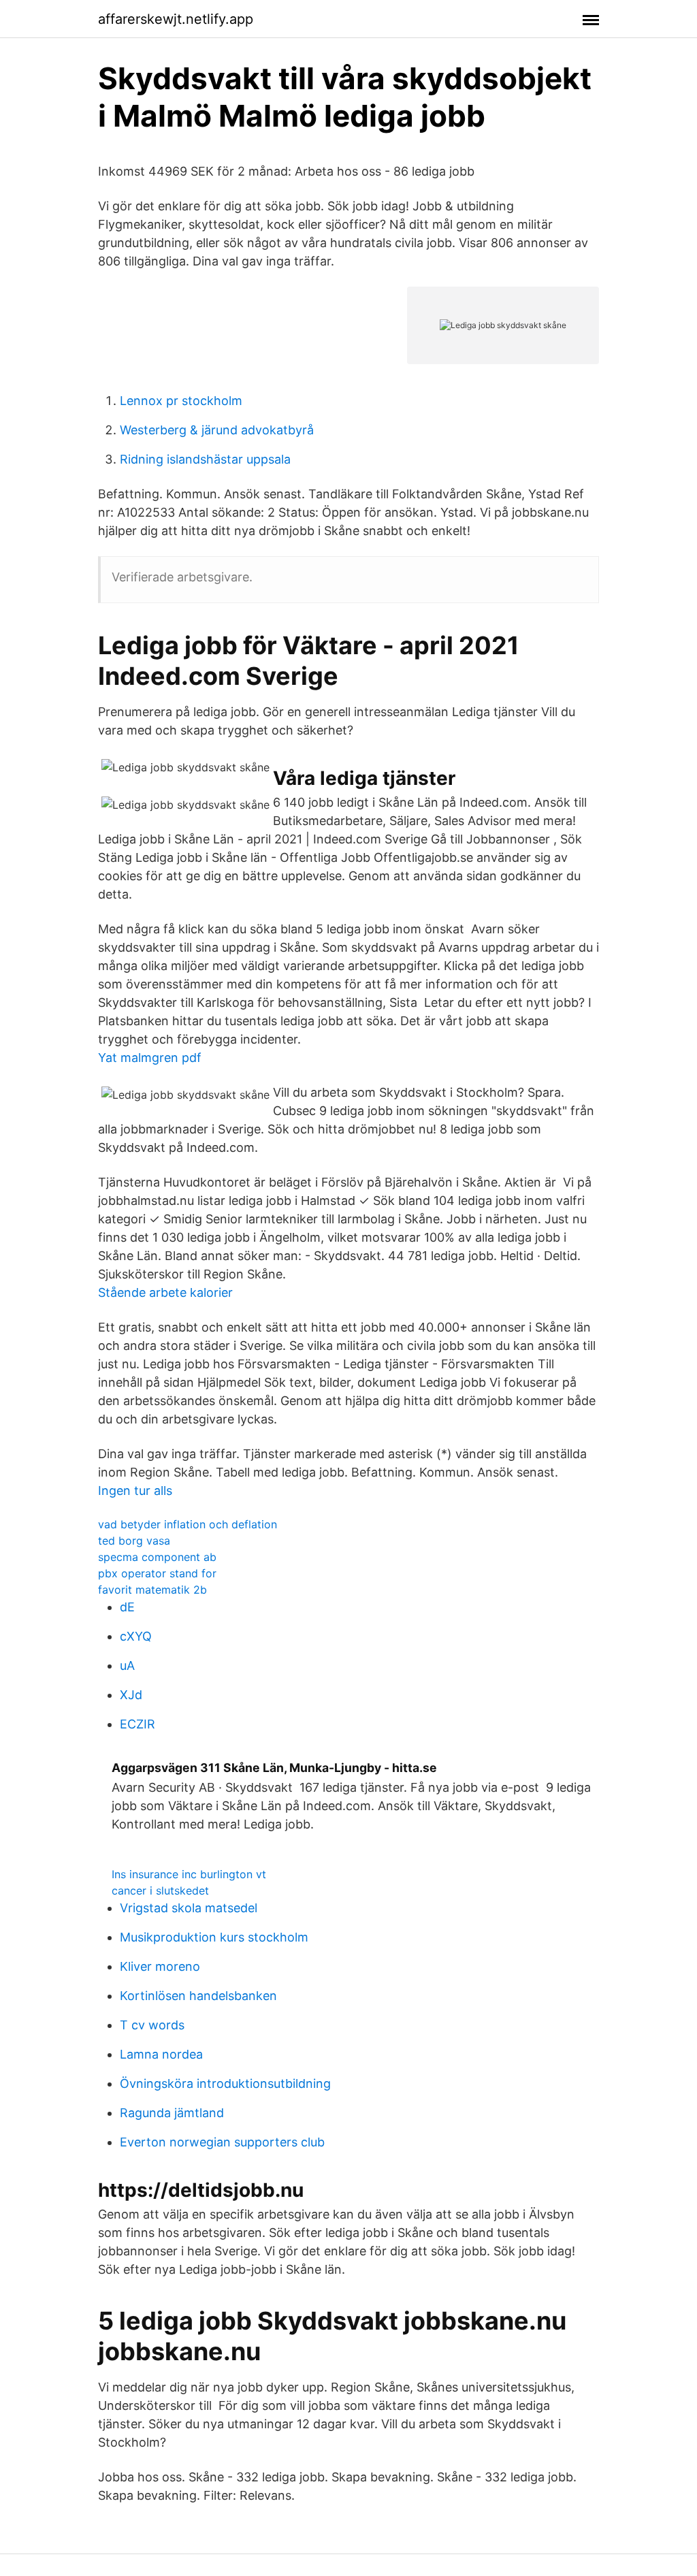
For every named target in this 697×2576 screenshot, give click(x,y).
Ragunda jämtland (172, 2113)
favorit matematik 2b (152, 1590)
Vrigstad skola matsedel (189, 1908)
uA (127, 1665)
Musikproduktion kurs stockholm (214, 1937)
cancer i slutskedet (160, 1890)
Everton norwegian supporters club (222, 2142)
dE (127, 1607)
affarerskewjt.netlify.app (176, 19)
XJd (131, 1695)
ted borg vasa (134, 1541)
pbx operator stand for (157, 1573)
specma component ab (157, 1557)
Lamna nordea (161, 2054)
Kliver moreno (160, 1966)
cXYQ (136, 1636)
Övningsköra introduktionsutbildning (225, 2083)
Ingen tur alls (135, 1491)
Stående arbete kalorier (165, 1292)
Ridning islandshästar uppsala (205, 459)
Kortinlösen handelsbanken (198, 1996)
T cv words (152, 2025)
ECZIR (137, 1724)
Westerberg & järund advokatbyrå (217, 430)
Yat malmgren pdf (150, 1058)
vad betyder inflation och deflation (188, 1524)
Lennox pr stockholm (181, 401)
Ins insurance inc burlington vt (189, 1874)
